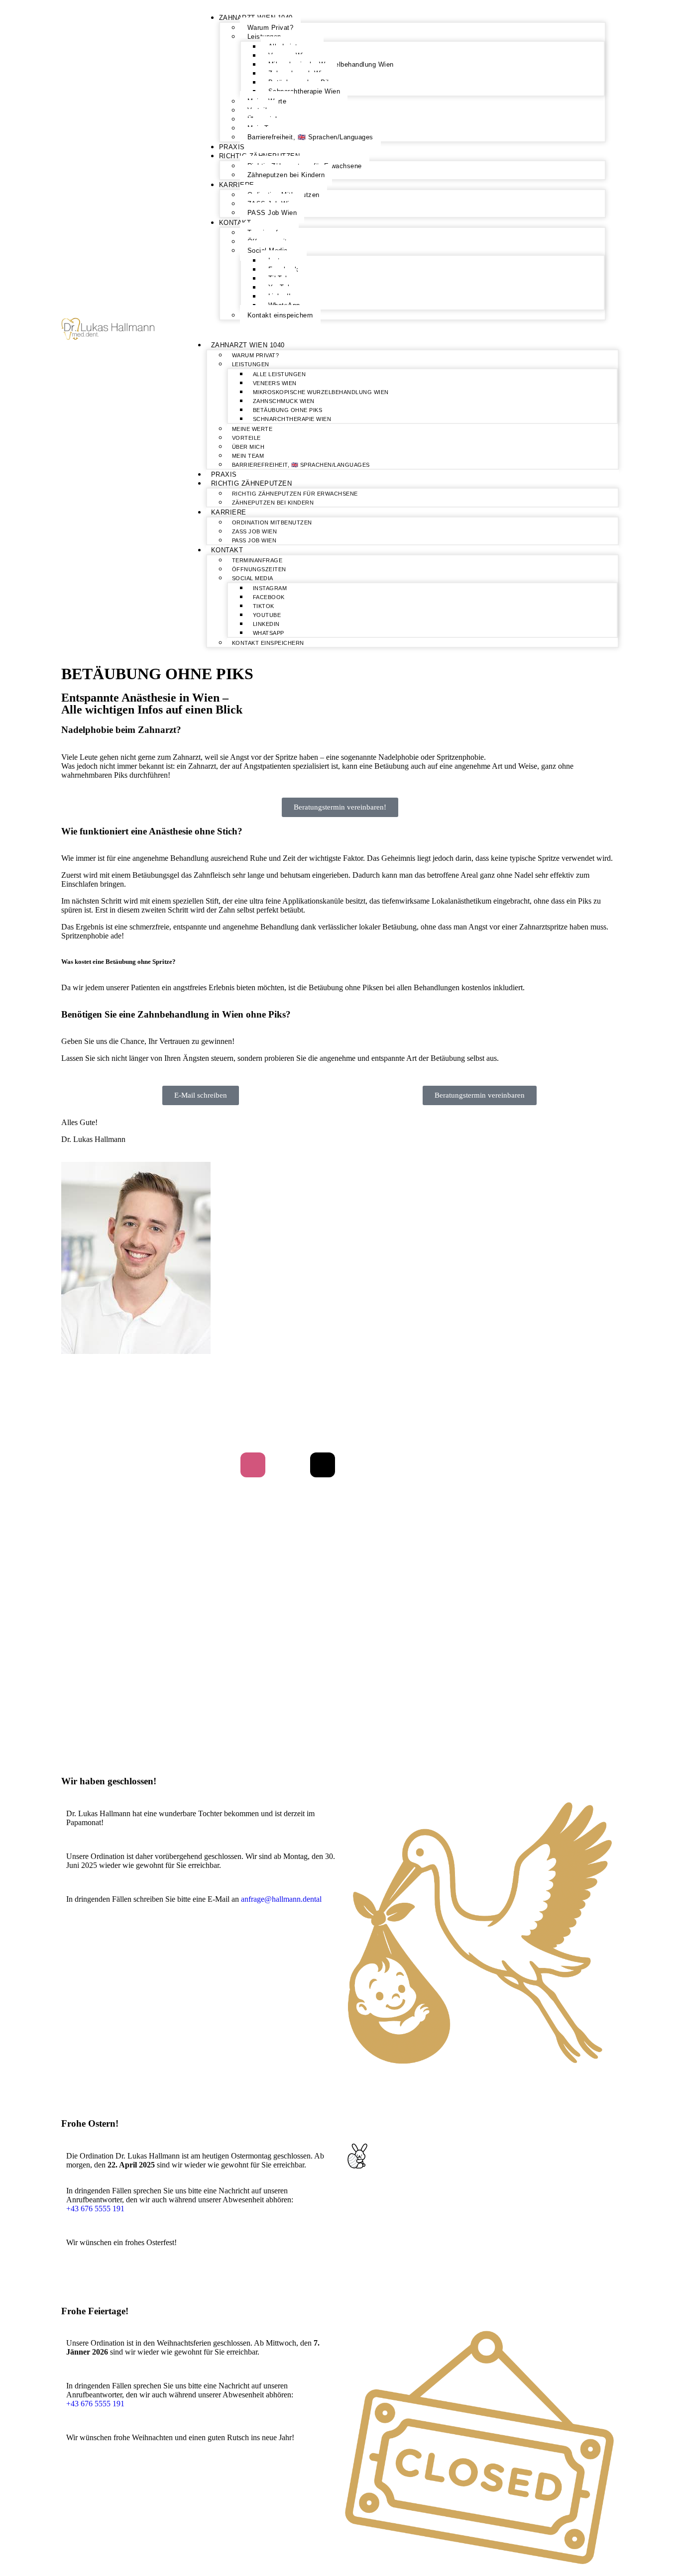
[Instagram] (253, 1465)
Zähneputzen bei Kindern (286, 175)
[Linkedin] (392, 1465)
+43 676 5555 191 (95, 2209)
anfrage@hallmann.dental (281, 1899)
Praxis (232, 147)
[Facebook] (288, 1465)
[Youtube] (357, 1465)
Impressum (364, 1425)
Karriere (237, 185)
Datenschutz (318, 1425)
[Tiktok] (323, 1465)
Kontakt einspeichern (280, 315)
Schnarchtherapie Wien (304, 91)
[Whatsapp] (427, 1465)
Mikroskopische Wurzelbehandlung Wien (321, 392)
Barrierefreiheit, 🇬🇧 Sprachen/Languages (310, 137)
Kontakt (235, 223)
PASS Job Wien (272, 213)
